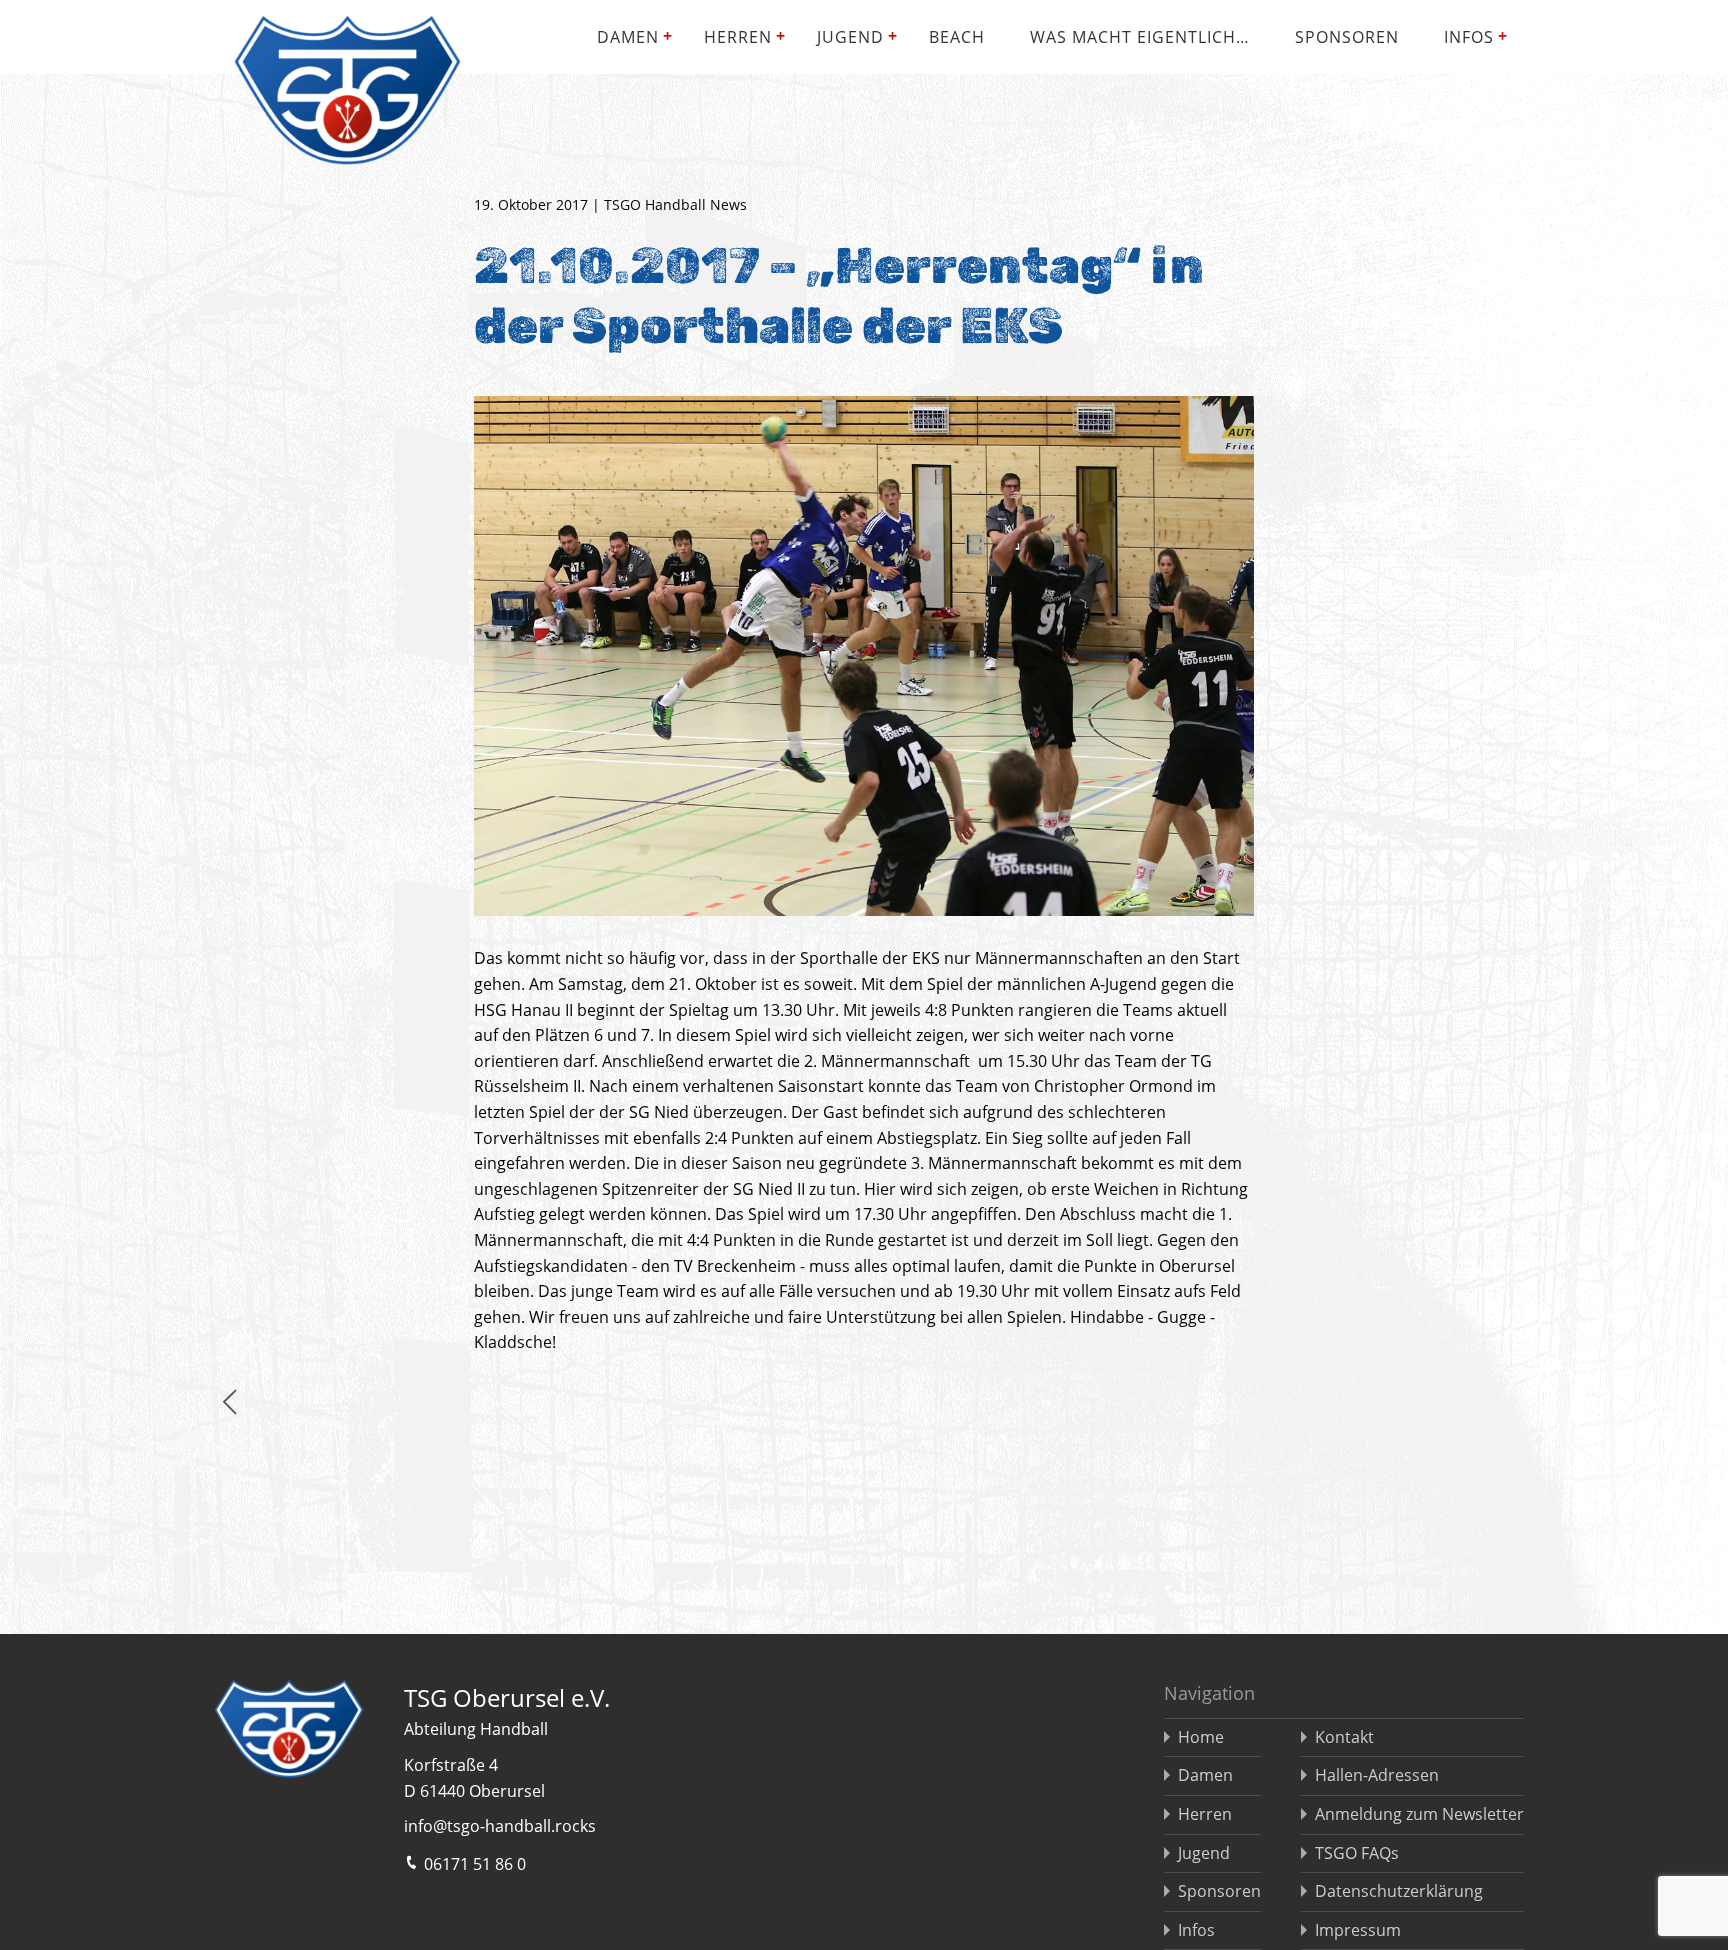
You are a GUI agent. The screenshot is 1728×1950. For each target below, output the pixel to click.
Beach (957, 37)
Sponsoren (1347, 37)
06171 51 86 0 (475, 1864)
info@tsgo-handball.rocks (500, 1826)
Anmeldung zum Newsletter (1419, 1814)
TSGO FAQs (1357, 1853)
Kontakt (1344, 1737)
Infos (1469, 37)
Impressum (1358, 1930)
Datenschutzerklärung (1399, 1891)
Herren (738, 37)
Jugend (850, 37)
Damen (628, 37)
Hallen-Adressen (1377, 1775)
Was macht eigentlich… (1140, 37)
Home (1201, 1737)
